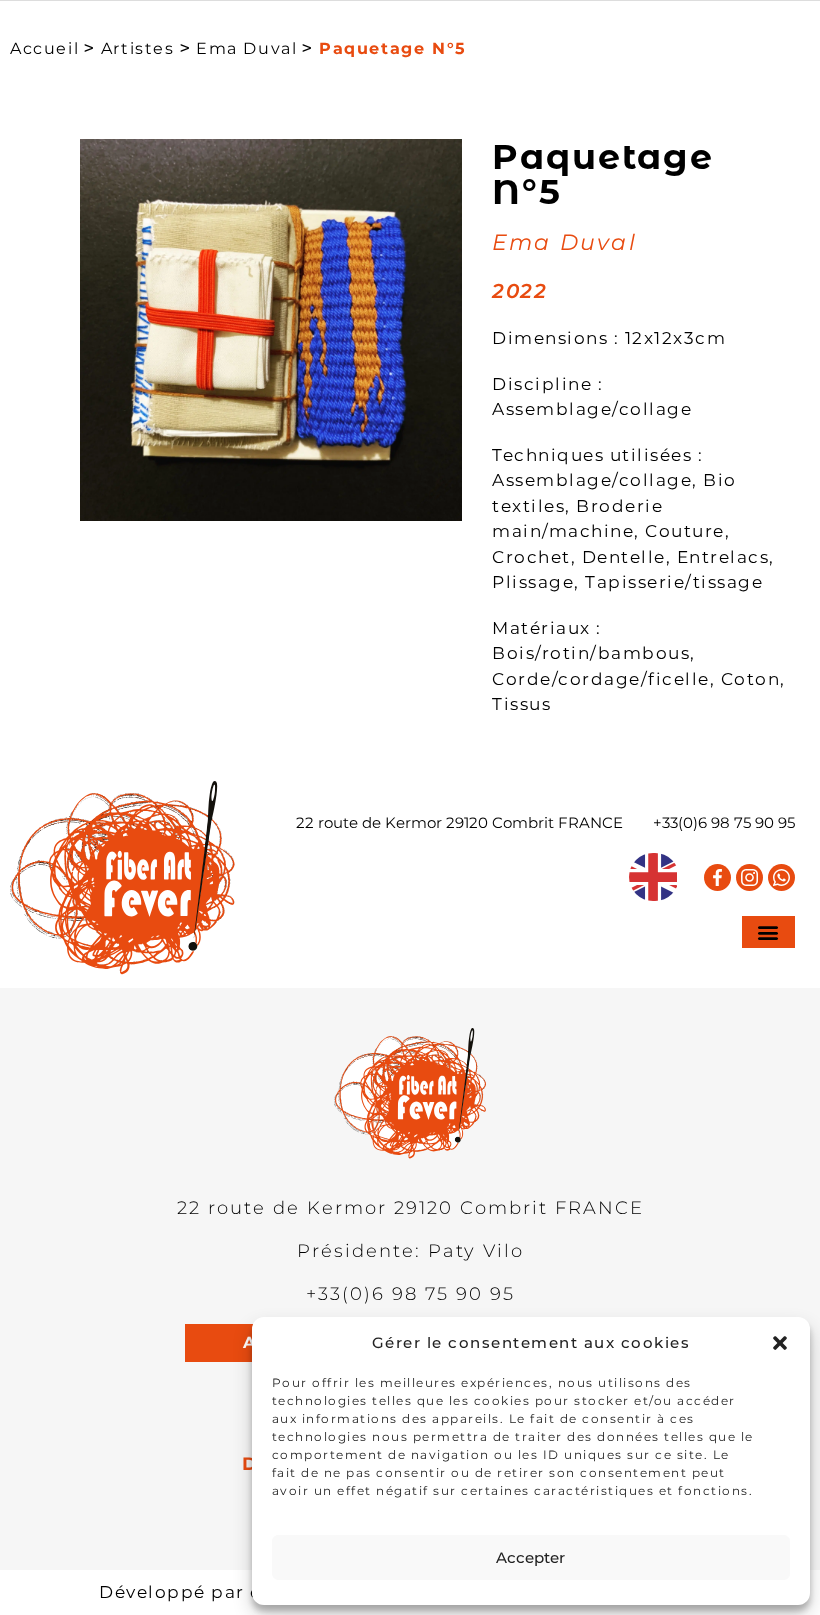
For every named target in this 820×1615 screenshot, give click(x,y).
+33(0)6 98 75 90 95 (724, 822)
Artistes (138, 48)
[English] (654, 877)
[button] (780, 1343)
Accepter (530, 1557)
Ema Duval (246, 48)
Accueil (44, 48)
